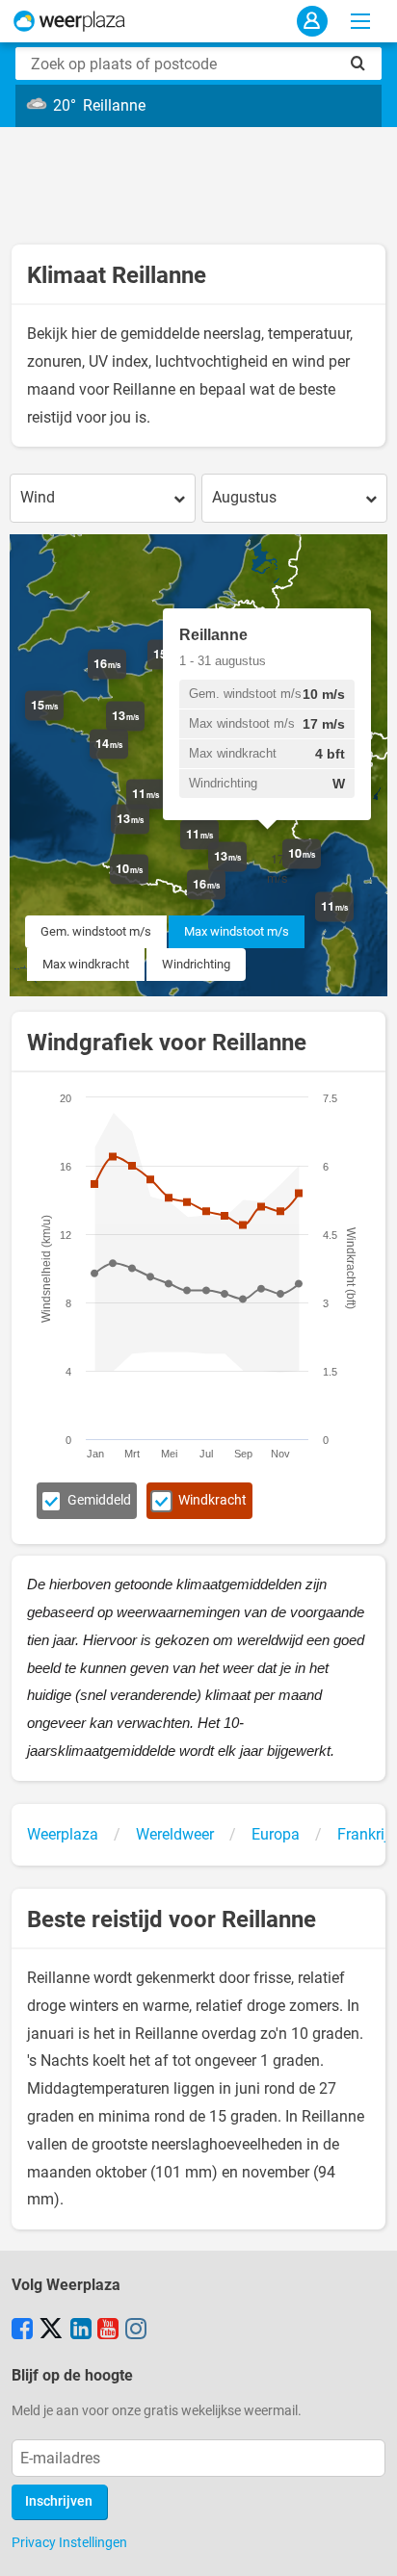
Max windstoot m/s (237, 931)
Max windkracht (86, 964)
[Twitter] (51, 2331)
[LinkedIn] (81, 2331)
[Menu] (360, 21)
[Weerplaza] (69, 21)
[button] (126, 679)
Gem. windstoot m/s (96, 931)
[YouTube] (108, 2331)
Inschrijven (59, 2501)
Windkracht (212, 1500)
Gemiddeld (99, 1500)
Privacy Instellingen (69, 2542)
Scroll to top (366, 2545)
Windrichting (196, 964)
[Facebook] (22, 2331)
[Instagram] (136, 2331)
